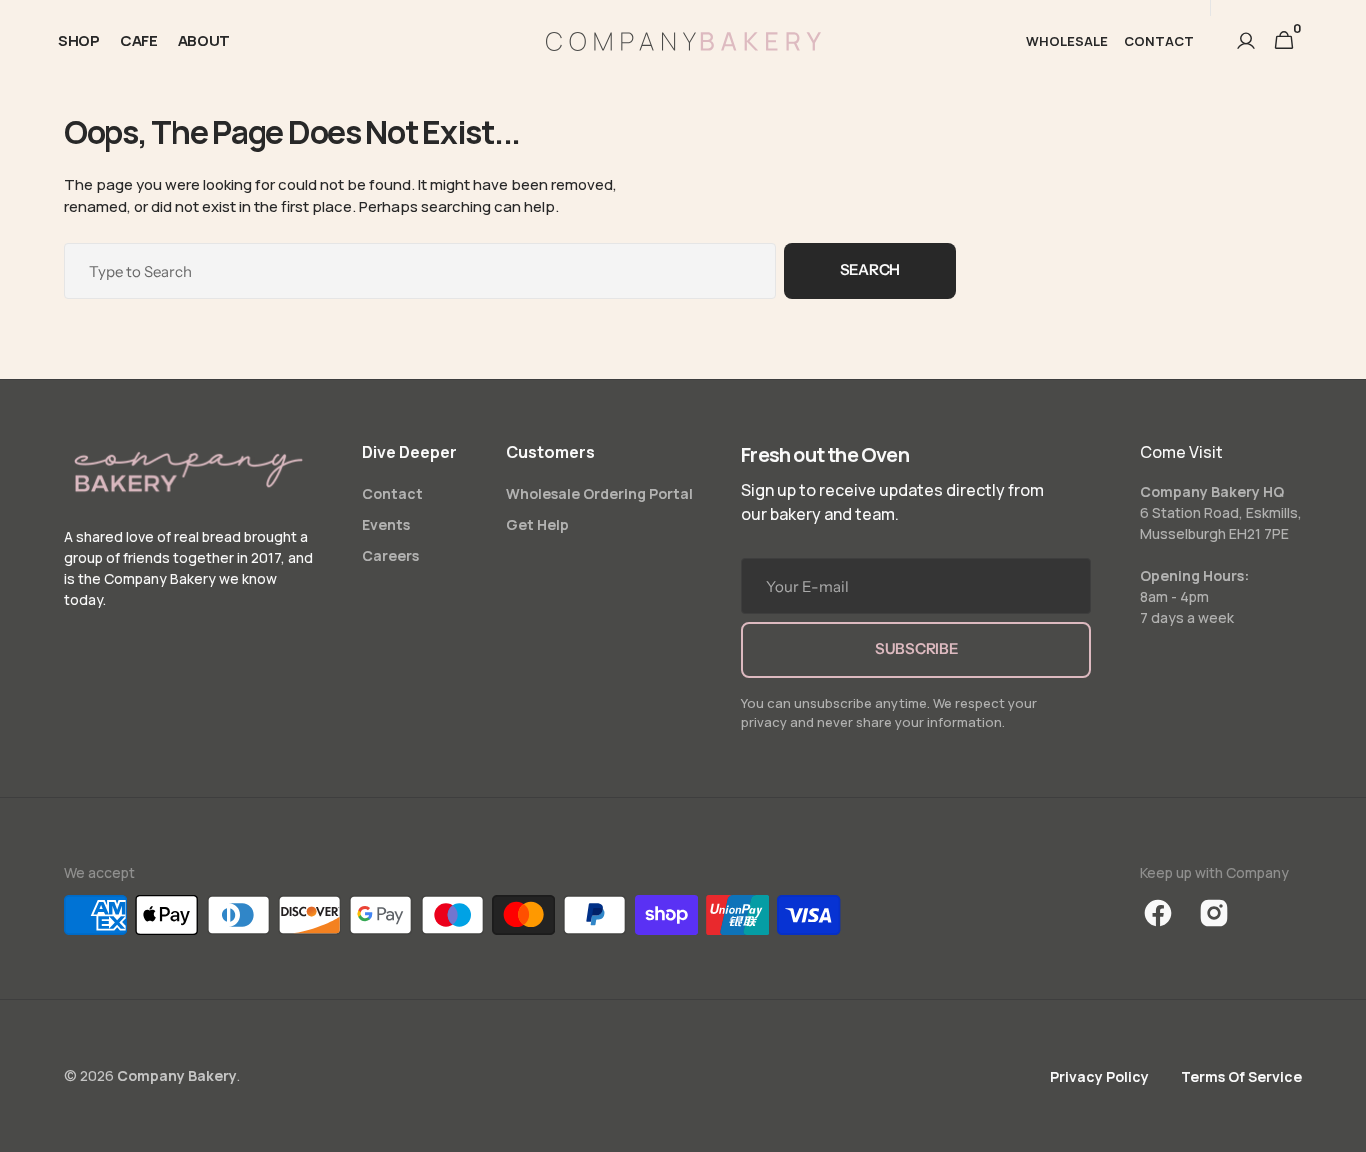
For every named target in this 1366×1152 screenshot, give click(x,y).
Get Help (537, 524)
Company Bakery (177, 1075)
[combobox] (420, 271)
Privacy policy (1099, 1076)
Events (386, 524)
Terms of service (1241, 1076)
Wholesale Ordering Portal (599, 493)
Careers (390, 555)
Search (870, 269)
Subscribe (916, 648)
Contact (392, 493)
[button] (1246, 41)
